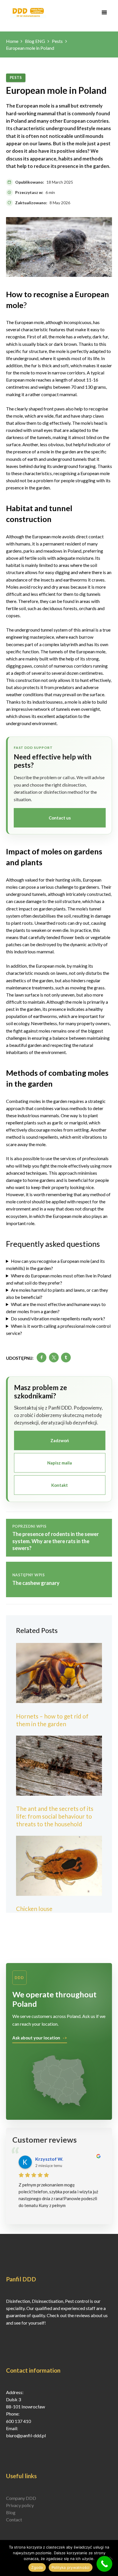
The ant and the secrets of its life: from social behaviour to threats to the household (55, 1816)
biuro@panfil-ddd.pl (26, 2435)
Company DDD (21, 2498)
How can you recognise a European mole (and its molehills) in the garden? (55, 1265)
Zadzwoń (60, 1440)
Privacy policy (20, 2505)
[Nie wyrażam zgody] (111, 2558)
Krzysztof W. (49, 2159)
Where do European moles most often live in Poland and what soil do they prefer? (59, 1279)
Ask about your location (36, 2038)
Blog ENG (35, 41)
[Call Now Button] (104, 2564)
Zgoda (37, 2567)
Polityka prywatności (71, 2567)
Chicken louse (34, 1909)
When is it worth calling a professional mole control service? (58, 1329)
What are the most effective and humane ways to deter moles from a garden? (56, 1308)
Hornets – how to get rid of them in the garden (52, 1720)
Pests (57, 41)
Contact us (60, 818)
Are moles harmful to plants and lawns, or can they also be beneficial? (57, 1293)
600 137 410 (18, 2421)
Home (12, 41)
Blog (11, 2512)
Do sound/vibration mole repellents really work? (58, 1318)
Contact (14, 2520)
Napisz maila (60, 1463)
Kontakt (60, 1485)
